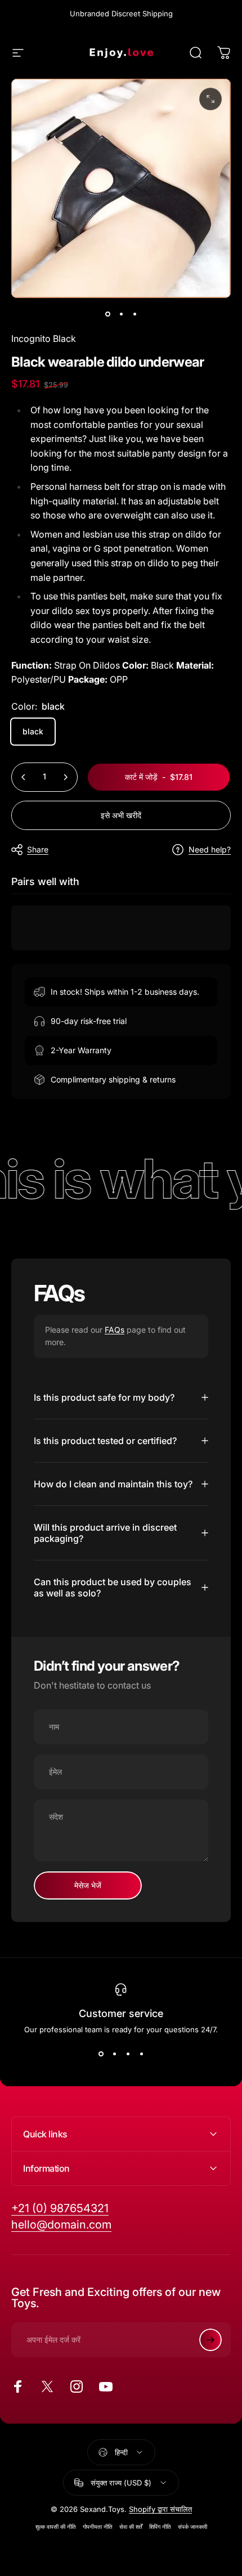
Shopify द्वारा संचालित (160, 2509)
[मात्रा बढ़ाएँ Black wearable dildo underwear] (65, 777)
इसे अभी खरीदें (121, 815)
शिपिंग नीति (160, 2527)
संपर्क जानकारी (192, 2527)
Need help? (210, 849)
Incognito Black (44, 339)
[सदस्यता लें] (210, 2340)
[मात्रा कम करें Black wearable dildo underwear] (24, 777)
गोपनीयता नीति (98, 2527)
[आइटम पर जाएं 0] (107, 314)
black (33, 731)
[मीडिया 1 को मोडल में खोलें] (210, 99)
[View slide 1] (101, 2054)
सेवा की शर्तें (131, 2527)
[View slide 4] (141, 2054)
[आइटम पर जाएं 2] (121, 314)
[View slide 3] (128, 2054)
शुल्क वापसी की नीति (56, 2527)
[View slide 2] (114, 2054)
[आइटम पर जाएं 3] (135, 314)
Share (38, 849)
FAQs (115, 1330)
